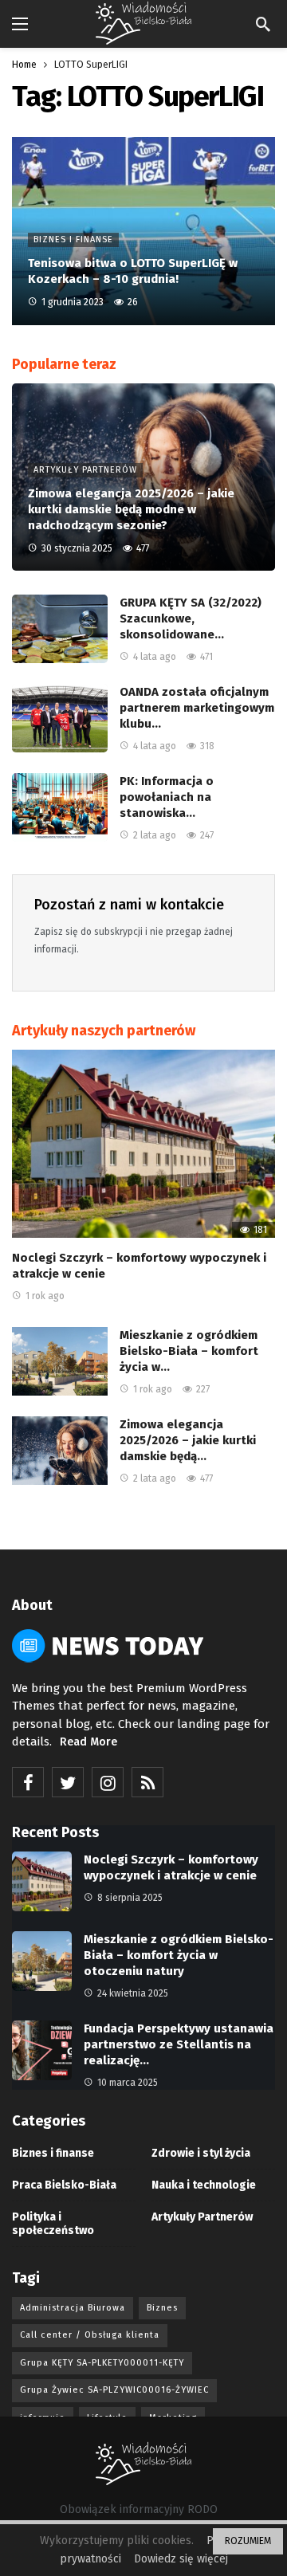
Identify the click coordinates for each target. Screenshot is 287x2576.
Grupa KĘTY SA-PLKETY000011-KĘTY (102, 2363)
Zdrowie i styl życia (201, 2153)
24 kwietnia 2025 (133, 1993)
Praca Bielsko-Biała (64, 2185)
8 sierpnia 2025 (130, 1898)
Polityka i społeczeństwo (53, 2224)
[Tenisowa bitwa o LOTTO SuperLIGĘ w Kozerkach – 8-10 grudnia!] (143, 231)
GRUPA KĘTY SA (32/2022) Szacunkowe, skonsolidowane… (191, 618)
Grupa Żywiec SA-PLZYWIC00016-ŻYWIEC (114, 2390)
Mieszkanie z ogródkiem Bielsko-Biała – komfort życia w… (189, 1351)
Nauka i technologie (204, 2185)
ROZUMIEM (248, 2541)
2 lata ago (155, 835)
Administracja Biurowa (73, 2308)
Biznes (162, 2308)
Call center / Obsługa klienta (90, 2335)
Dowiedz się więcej (181, 2559)
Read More (88, 1742)
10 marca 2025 (128, 2083)
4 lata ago (155, 657)
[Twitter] (68, 1782)
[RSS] (147, 1782)
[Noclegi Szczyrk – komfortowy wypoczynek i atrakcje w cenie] (143, 1144)
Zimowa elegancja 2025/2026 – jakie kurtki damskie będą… (188, 1440)
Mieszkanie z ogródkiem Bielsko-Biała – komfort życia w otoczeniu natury (179, 1955)
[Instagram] (108, 1782)
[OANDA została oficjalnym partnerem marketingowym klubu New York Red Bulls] (60, 718)
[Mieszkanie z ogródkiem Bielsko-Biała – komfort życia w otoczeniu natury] (60, 1361)
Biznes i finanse (53, 2153)
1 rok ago (45, 1296)
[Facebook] (28, 1782)
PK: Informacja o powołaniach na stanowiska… (167, 797)
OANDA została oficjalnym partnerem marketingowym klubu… (197, 708)
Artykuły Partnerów (202, 2217)
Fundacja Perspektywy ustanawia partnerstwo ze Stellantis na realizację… (179, 2044)
